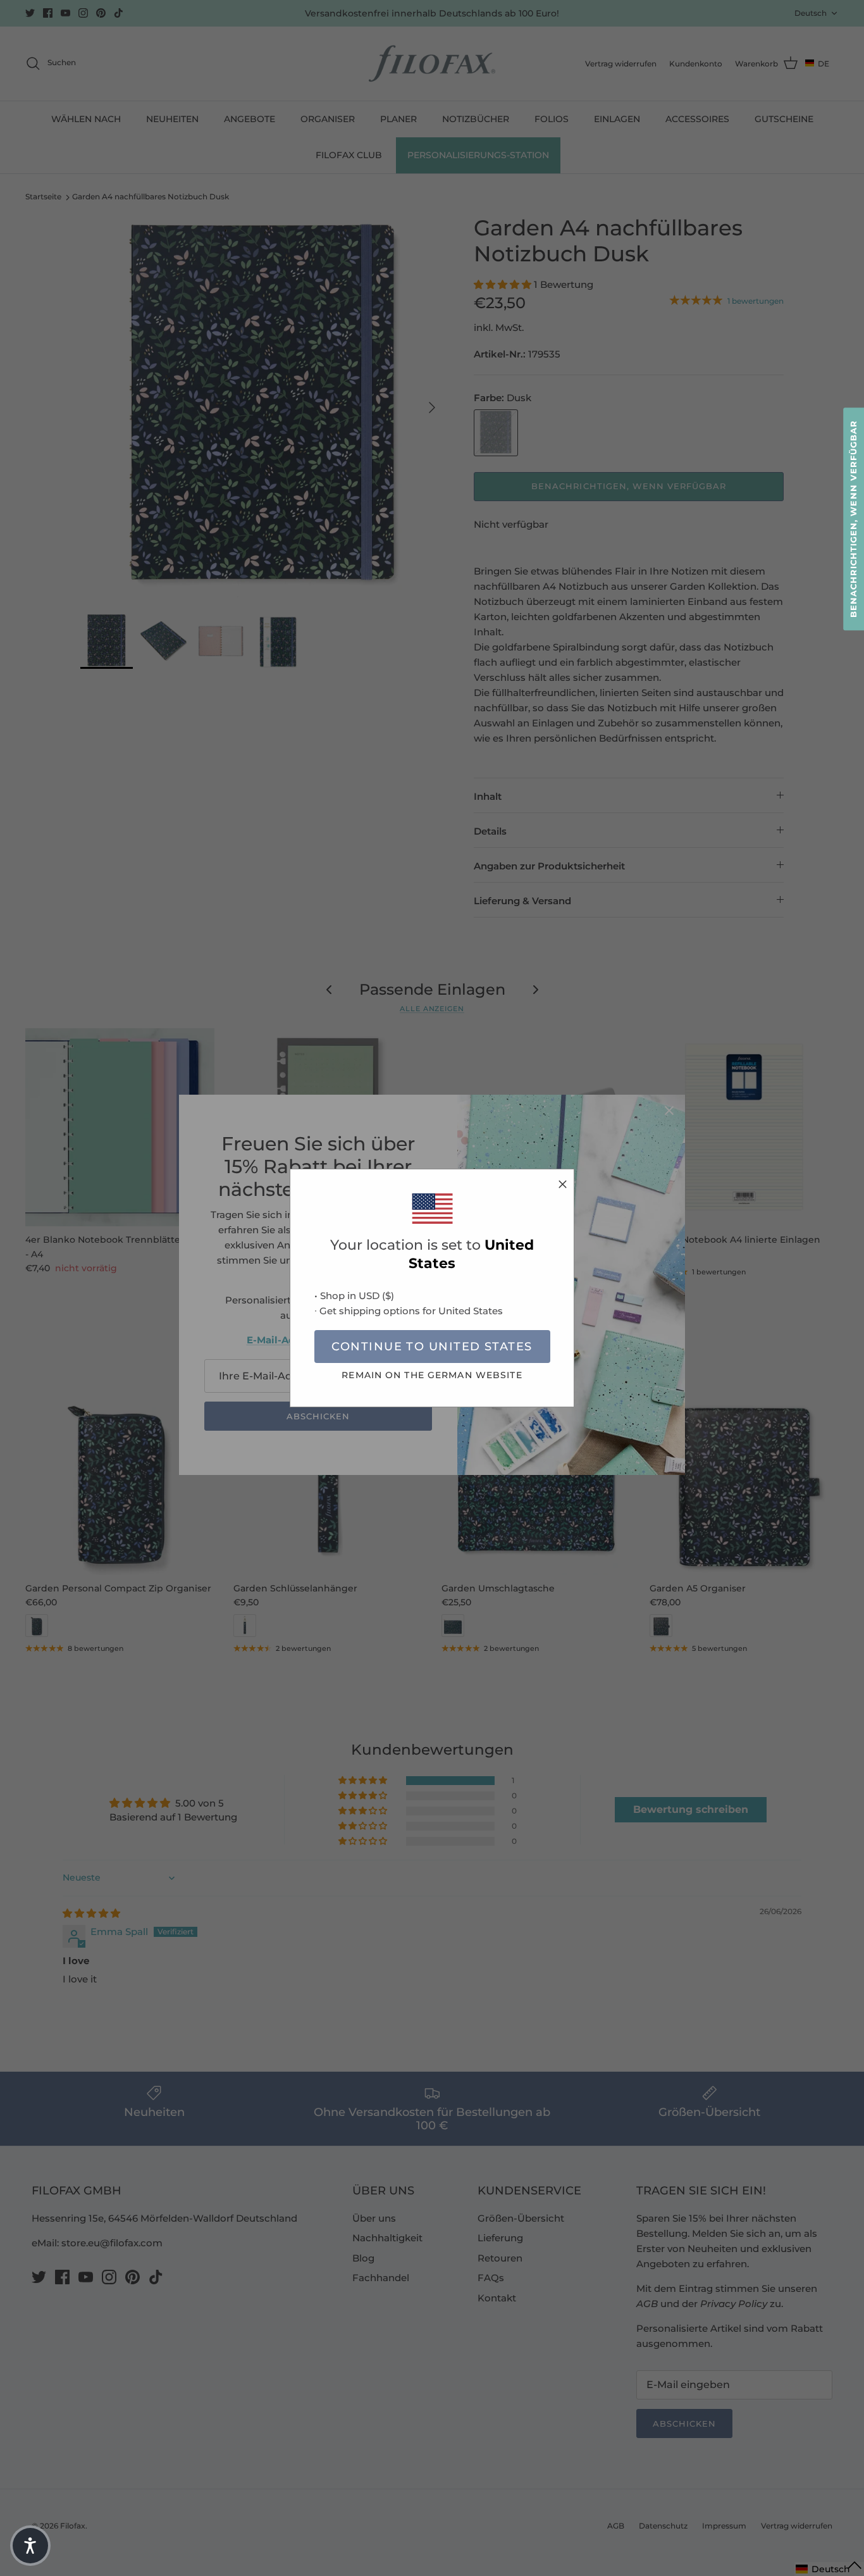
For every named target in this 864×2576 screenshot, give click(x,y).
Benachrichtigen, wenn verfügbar (853, 519)
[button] (30, 2546)
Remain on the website (432, 1375)
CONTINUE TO (432, 1347)
